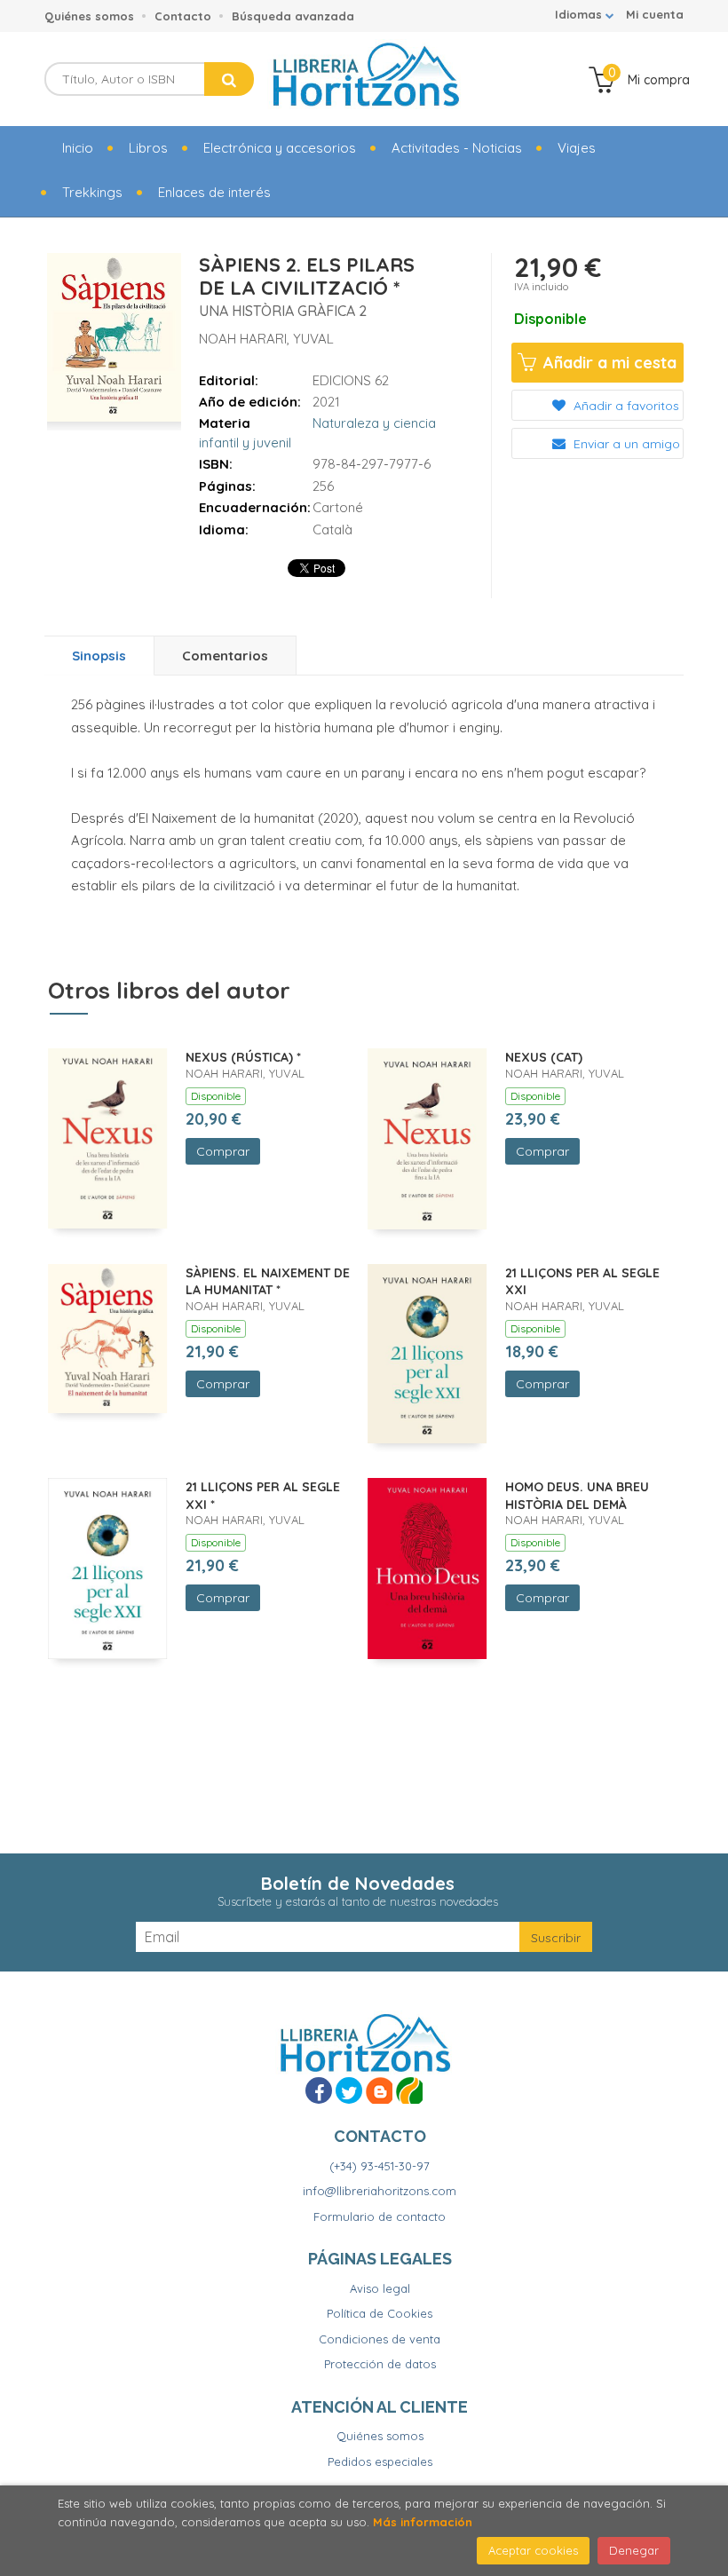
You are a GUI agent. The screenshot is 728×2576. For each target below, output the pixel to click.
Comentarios (225, 656)
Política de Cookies (380, 2313)
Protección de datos (380, 2364)
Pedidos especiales (380, 2461)
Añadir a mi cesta (608, 363)
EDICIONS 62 (351, 380)
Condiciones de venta (380, 2339)
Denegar (634, 2550)
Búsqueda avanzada (293, 16)
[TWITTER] (349, 2090)
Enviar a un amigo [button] (625, 444)
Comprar (223, 1151)
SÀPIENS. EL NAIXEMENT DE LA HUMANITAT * (268, 1282)
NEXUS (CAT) (544, 1057)
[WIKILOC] (409, 2090)
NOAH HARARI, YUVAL (266, 339)
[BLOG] (379, 2090)
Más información (423, 2522)
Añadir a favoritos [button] (625, 406)
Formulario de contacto (380, 2216)
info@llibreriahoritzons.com (380, 2191)
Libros (148, 148)
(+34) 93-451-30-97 (380, 2166)
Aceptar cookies (533, 2550)
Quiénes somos (89, 16)
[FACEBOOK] (319, 2090)
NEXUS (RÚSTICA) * (243, 1057)
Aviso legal (380, 2288)
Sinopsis (99, 656)
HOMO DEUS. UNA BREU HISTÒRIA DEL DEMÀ (577, 1496)
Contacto (183, 16)
